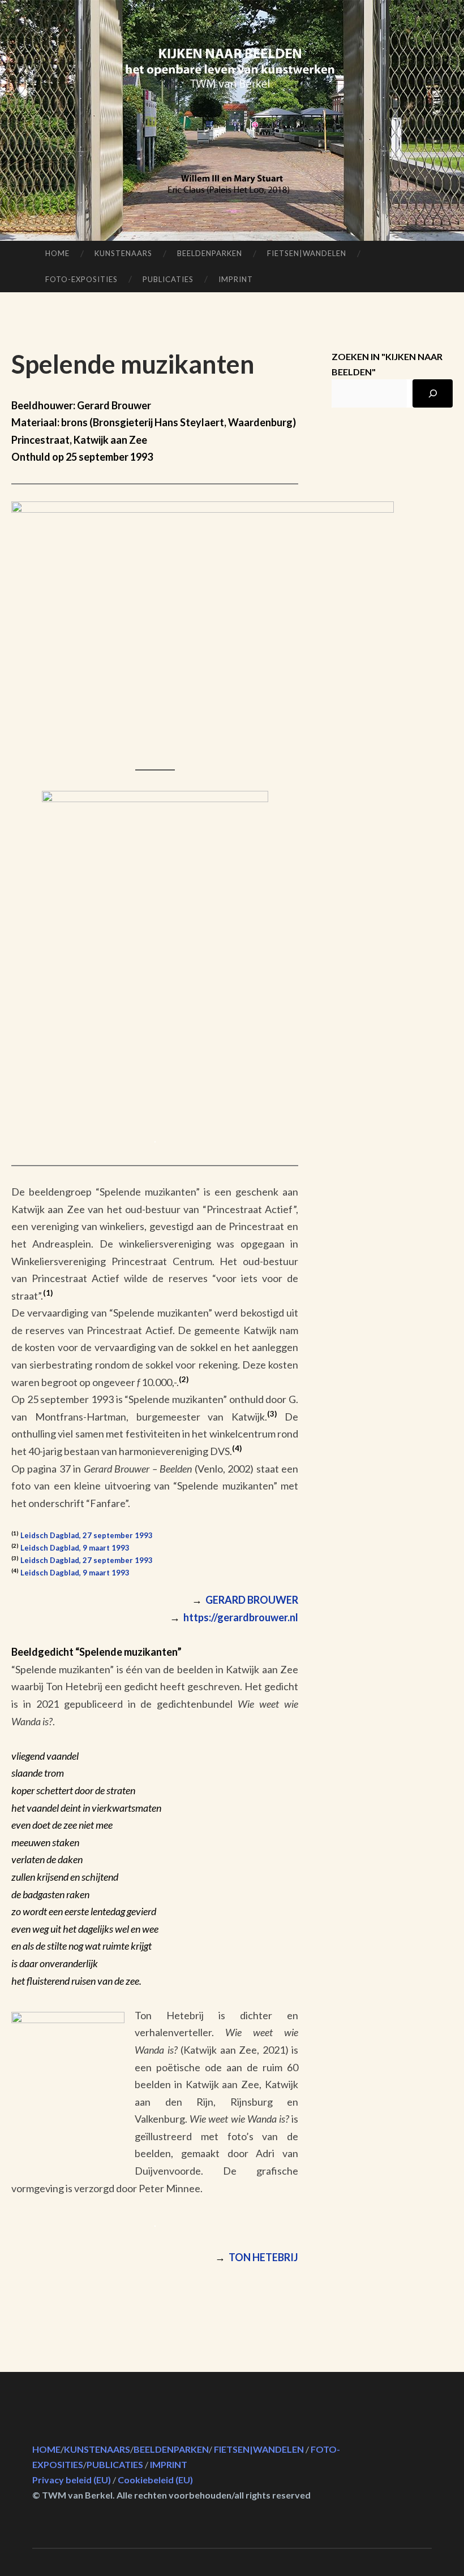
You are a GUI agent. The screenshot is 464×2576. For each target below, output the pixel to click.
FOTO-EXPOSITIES (81, 279)
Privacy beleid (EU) (72, 2480)
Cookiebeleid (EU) (155, 2480)
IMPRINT (236, 279)
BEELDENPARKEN (210, 253)
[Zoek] (433, 393)
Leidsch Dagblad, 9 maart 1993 (75, 1548)
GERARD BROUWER (245, 1600)
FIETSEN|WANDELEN (307, 253)
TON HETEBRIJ (263, 2257)
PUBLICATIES (168, 279)
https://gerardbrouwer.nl (241, 1617)
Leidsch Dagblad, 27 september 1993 (87, 1535)
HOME (57, 253)
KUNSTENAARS (123, 253)
